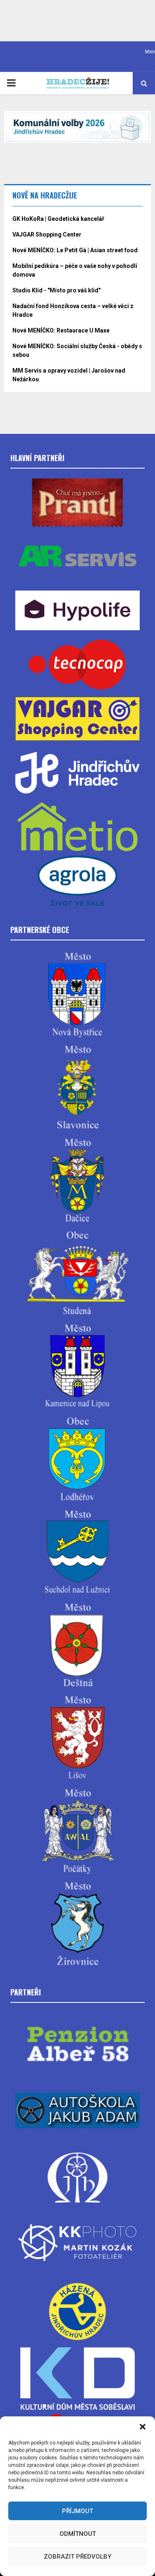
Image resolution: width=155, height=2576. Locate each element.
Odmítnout (78, 2534)
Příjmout (77, 2511)
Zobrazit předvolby (77, 2557)
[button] (143, 2427)
